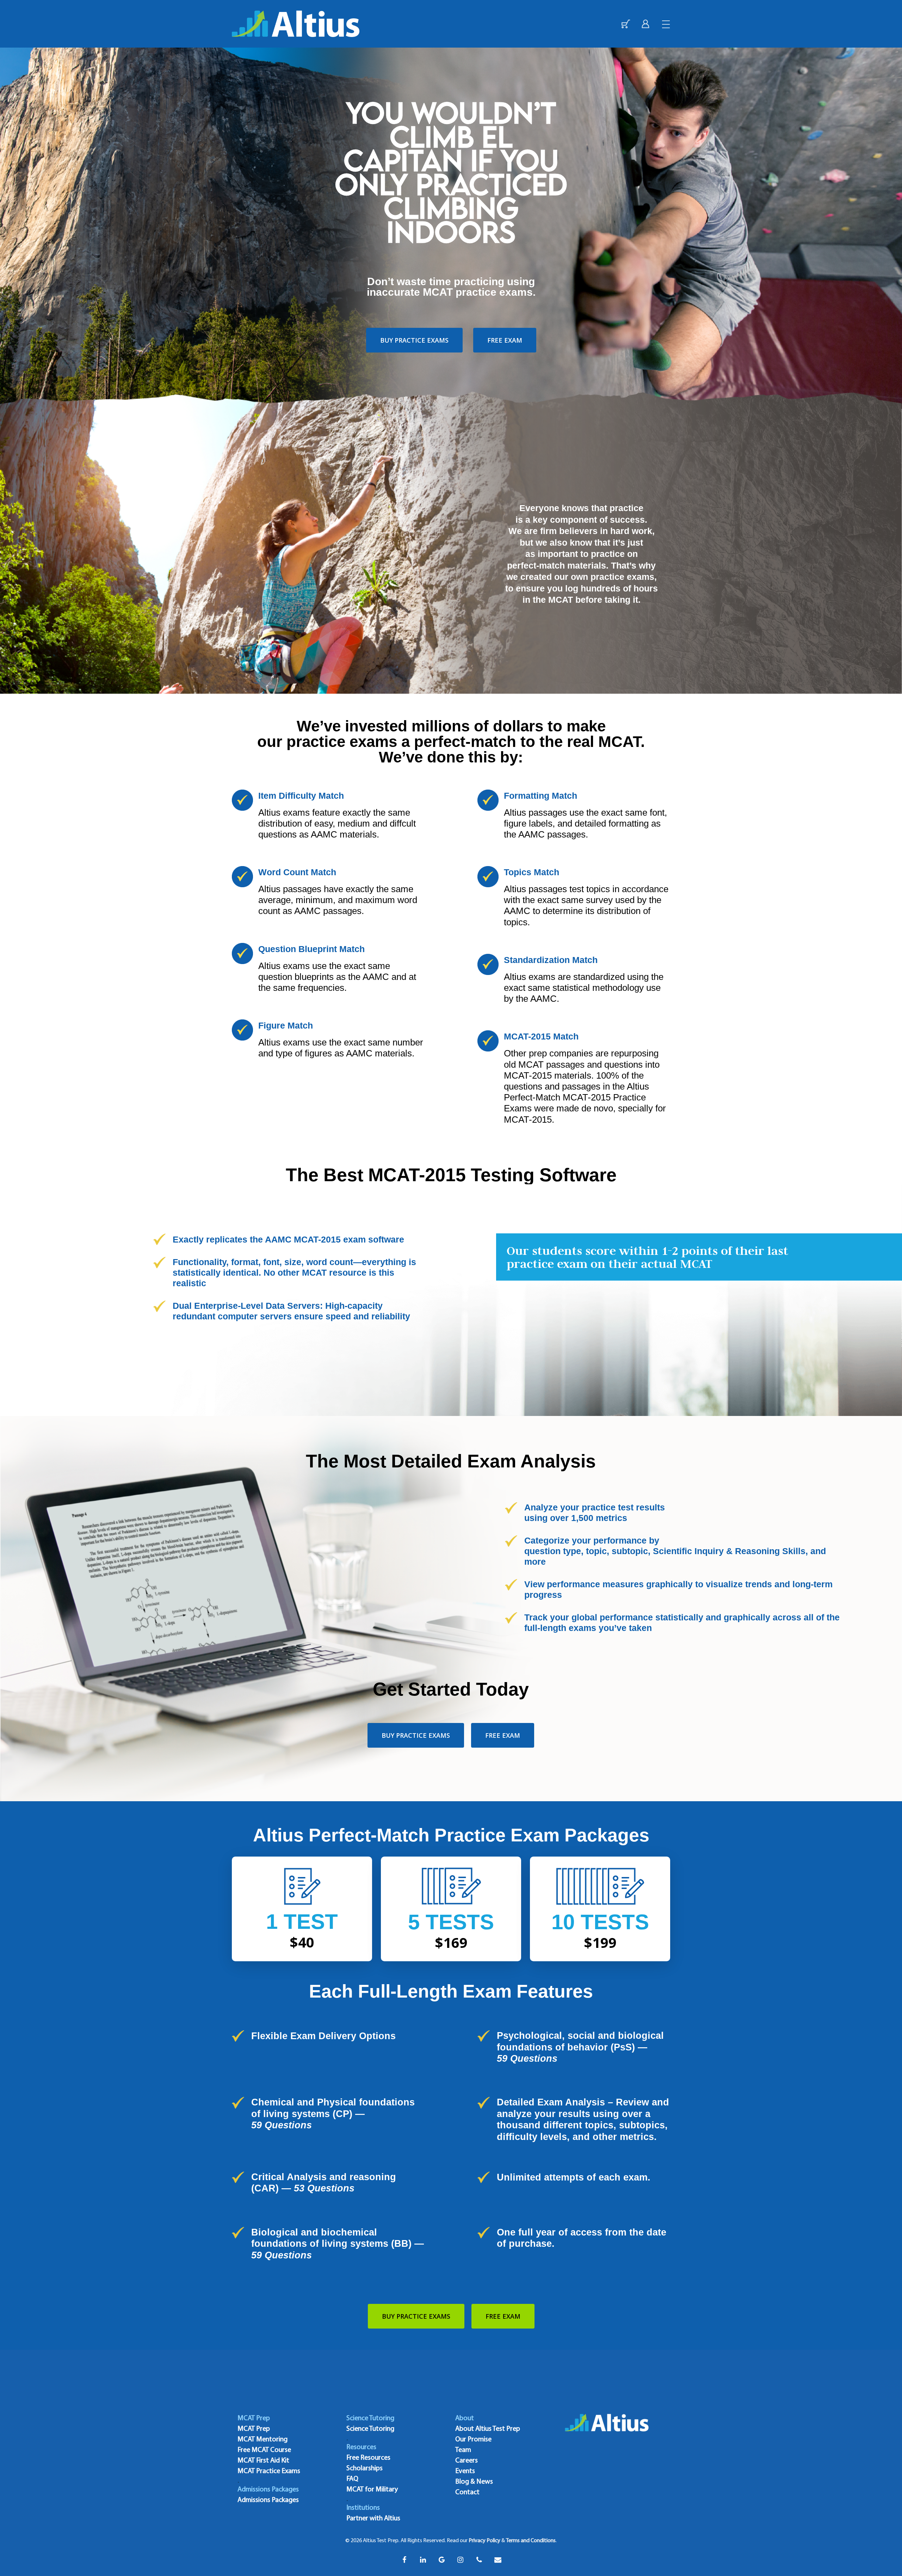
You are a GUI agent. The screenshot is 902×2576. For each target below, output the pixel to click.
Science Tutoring (370, 2429)
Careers (467, 2461)
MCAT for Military (372, 2490)
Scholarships (364, 2468)
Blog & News (474, 2482)
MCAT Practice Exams (269, 2471)
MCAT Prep (254, 2429)
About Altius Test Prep (488, 2429)
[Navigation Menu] (666, 24)
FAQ (352, 2479)
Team (463, 2450)
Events (465, 2471)
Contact (467, 2492)
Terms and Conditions (531, 2541)
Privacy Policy (484, 2541)
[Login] (645, 24)
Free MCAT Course (264, 2450)
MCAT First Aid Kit (263, 2461)
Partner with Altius (373, 2519)
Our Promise (473, 2440)
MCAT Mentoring (262, 2440)
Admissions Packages (268, 2500)
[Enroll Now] (626, 24)
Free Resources (368, 2458)
